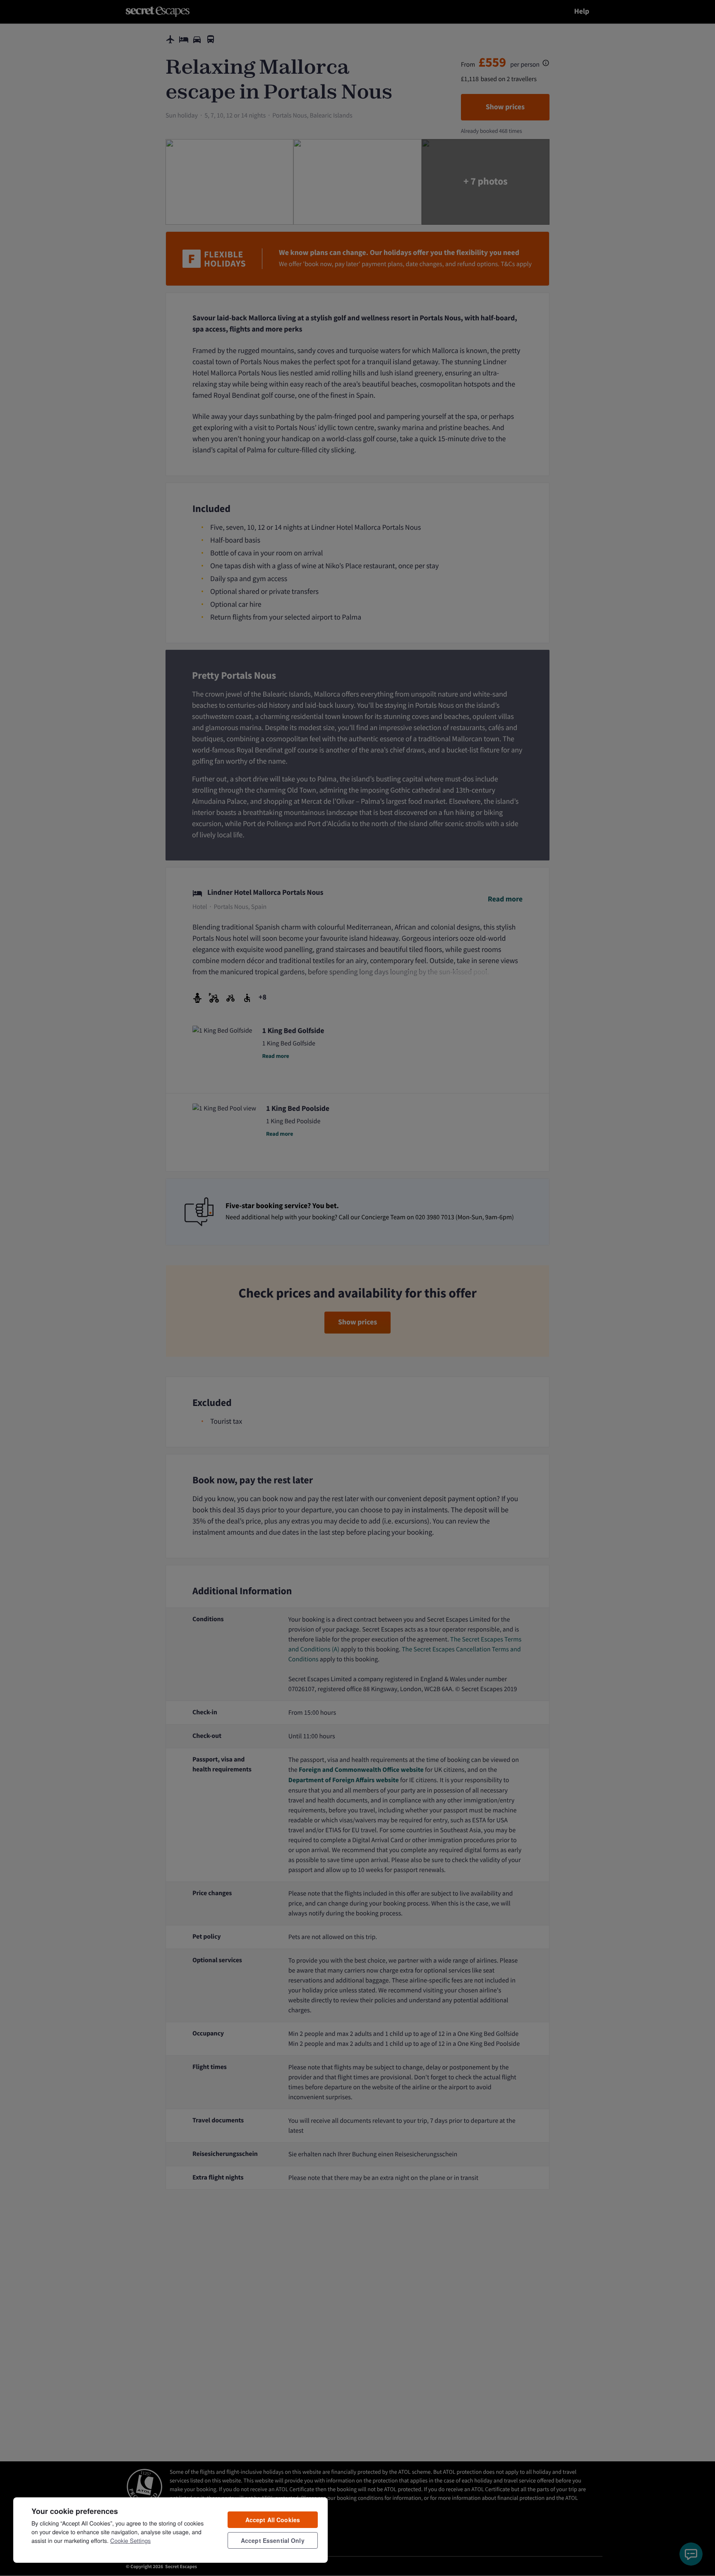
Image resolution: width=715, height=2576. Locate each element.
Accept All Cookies (273, 2520)
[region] (170, 2530)
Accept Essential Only (273, 2540)
